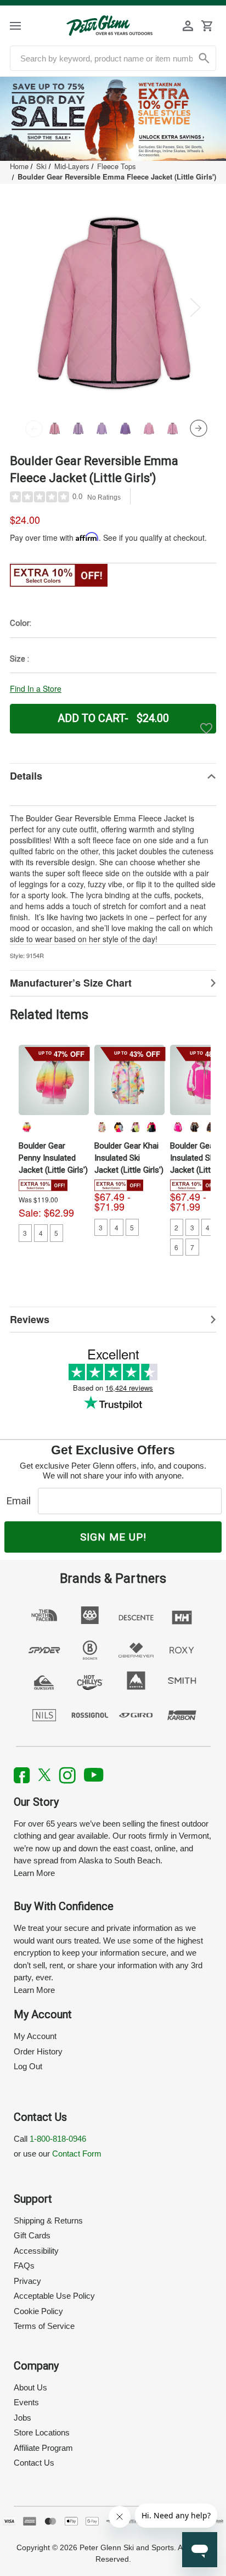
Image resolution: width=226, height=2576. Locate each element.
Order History (38, 2051)
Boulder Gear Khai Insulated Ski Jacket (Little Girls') (129, 1158)
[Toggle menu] (25, 26)
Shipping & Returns (48, 2221)
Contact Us (34, 2463)
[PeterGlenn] (109, 26)
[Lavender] (135, 1127)
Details (26, 776)
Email (21, 1501)
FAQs (24, 2266)
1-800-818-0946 (58, 2139)
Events (26, 2402)
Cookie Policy (38, 2311)
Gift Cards (32, 2235)
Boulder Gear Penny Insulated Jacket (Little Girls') (53, 1158)
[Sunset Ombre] (26, 1127)
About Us (30, 2387)
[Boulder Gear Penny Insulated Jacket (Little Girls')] (54, 1080)
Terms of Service (44, 2326)
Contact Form (77, 2154)
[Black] (118, 1127)
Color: (21, 623)
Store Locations (42, 2432)
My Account (35, 2036)
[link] (113, 119)
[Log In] (188, 26)
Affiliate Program (43, 2448)
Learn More (34, 1873)
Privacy (27, 2281)
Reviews (30, 1319)
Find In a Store (36, 688)
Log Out (28, 2066)
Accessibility (36, 2251)
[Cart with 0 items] (207, 26)
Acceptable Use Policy (54, 2296)
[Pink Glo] (151, 1127)
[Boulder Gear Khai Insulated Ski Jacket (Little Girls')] (129, 1080)
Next (195, 307)
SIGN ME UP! (113, 1537)
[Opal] (102, 1127)
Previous (31, 307)
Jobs (22, 2418)
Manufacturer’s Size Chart (71, 983)
